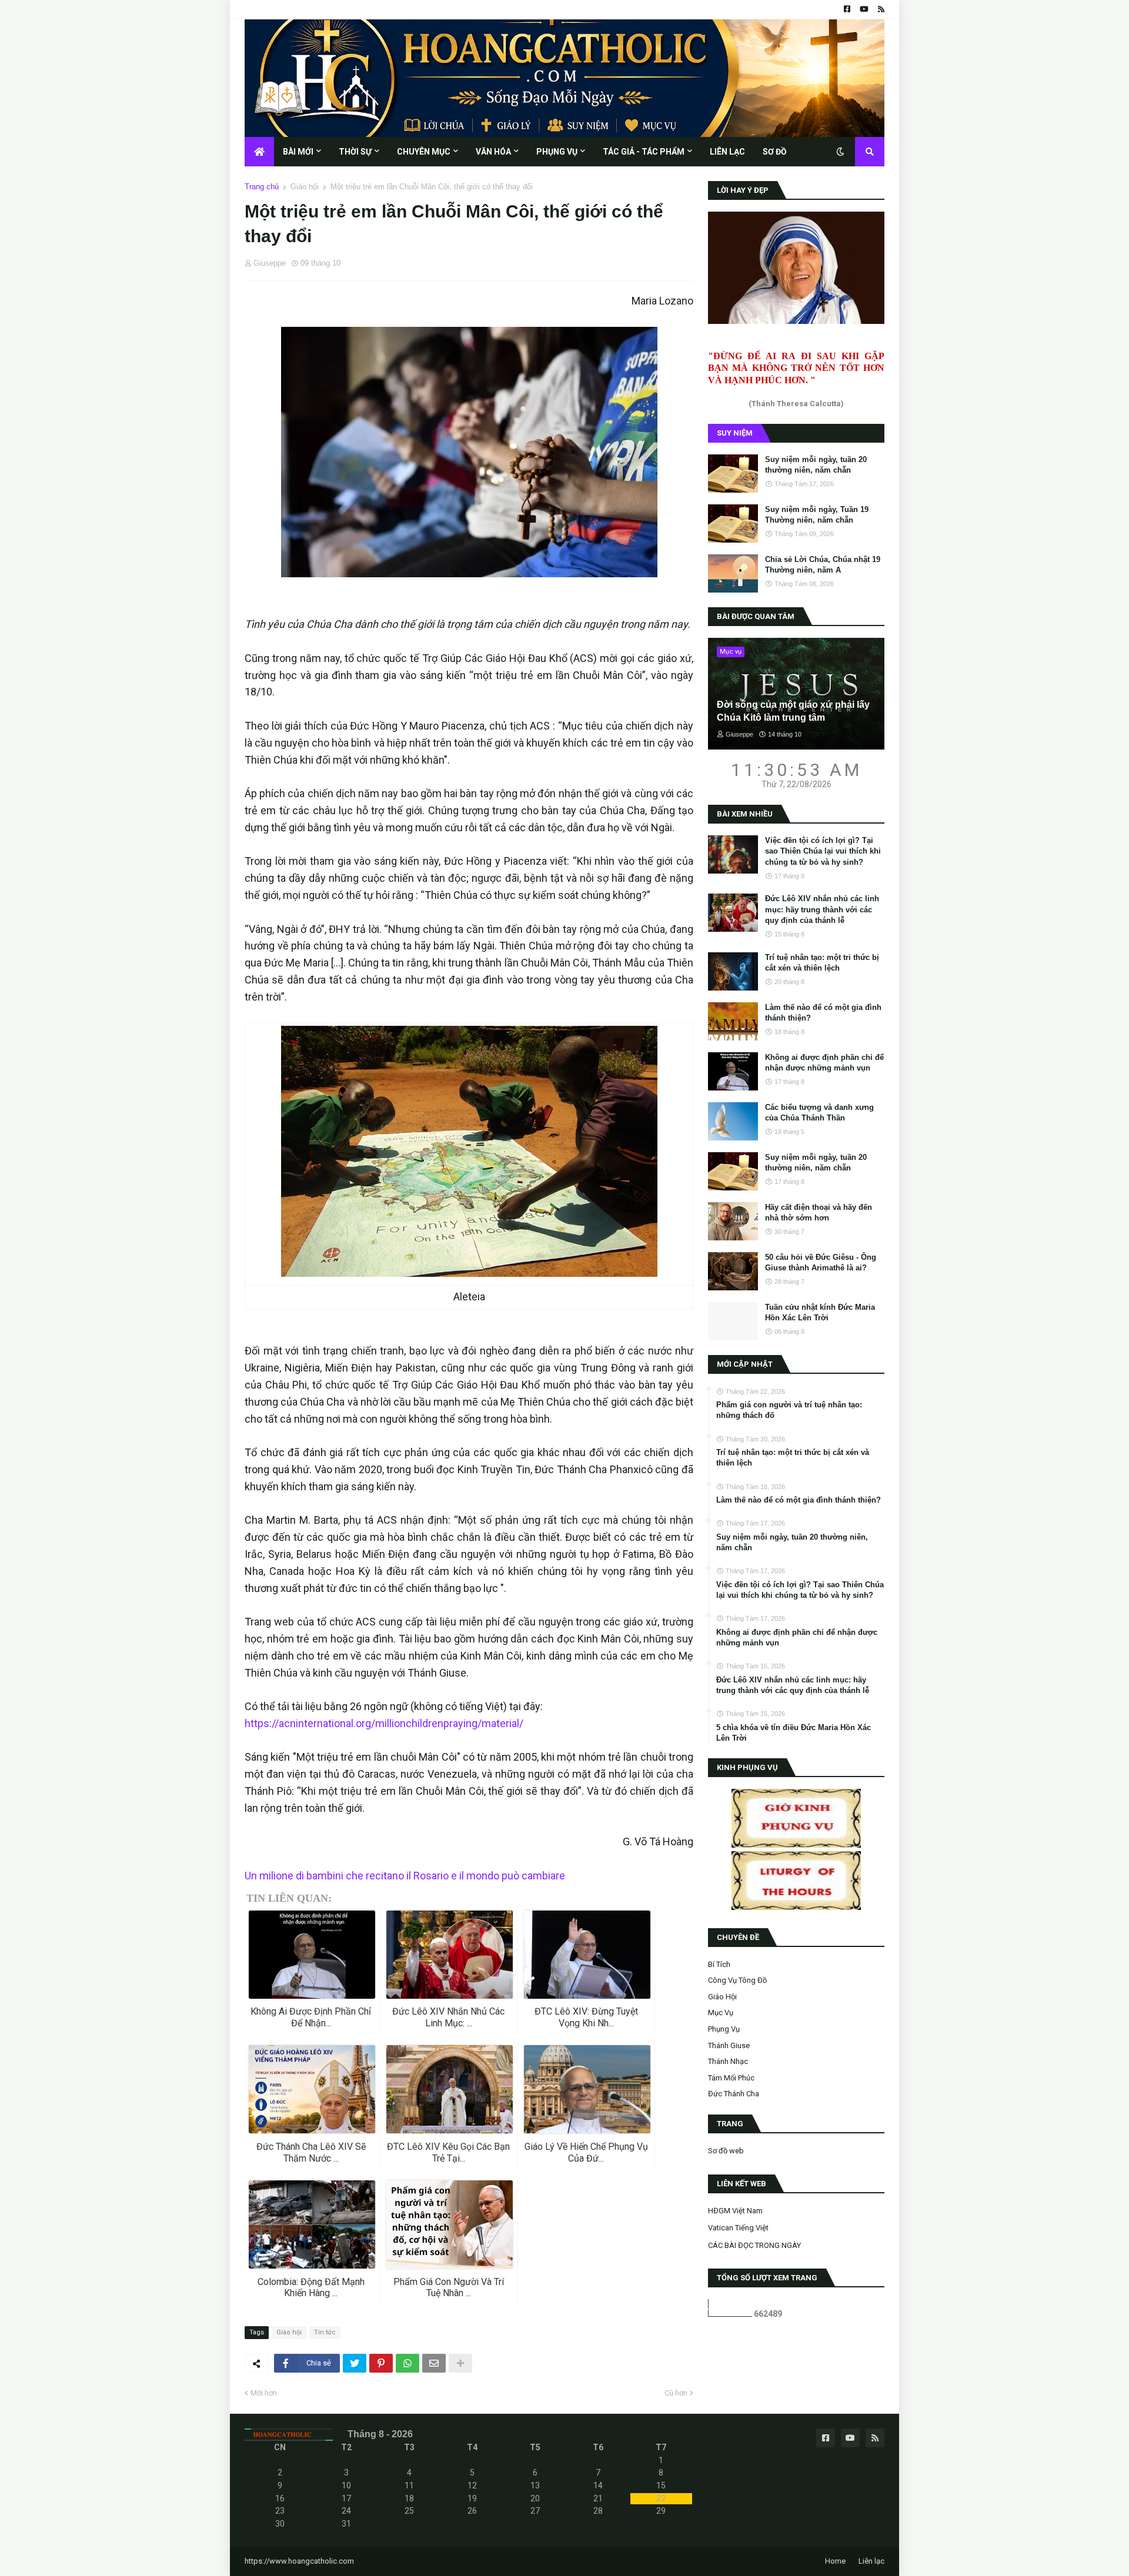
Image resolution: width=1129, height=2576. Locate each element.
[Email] (434, 2363)
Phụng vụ (724, 2029)
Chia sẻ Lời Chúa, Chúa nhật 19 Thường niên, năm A (823, 565)
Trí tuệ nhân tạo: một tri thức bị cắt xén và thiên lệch (822, 963)
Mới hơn (264, 2393)
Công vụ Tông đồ (737, 1980)
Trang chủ (262, 187)
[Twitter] (355, 2363)
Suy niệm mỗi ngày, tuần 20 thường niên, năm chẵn (816, 465)
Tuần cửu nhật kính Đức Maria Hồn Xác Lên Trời (820, 1312)
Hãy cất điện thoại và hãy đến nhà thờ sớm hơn (819, 1212)
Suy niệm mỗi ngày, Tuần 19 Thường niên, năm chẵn (817, 515)
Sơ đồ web (726, 2151)
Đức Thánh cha (734, 2094)
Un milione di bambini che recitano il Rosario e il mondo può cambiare (405, 1876)
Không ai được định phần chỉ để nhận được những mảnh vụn (824, 1063)
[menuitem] (259, 152)
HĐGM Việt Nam (735, 2211)
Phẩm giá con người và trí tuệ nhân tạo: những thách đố (789, 1410)
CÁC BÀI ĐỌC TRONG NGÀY (754, 2245)
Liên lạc (871, 2561)
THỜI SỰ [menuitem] (355, 152)
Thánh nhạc (728, 2061)
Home (835, 2561)
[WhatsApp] (407, 2363)
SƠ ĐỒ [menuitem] (775, 152)
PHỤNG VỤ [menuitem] (557, 152)
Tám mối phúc (731, 2078)
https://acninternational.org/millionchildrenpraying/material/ (384, 1723)
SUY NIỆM (735, 433)
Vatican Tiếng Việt (738, 2228)
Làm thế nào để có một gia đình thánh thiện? (823, 1013)
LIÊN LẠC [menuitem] (727, 152)
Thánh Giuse (729, 2045)
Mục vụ (721, 2013)
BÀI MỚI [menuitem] (298, 152)
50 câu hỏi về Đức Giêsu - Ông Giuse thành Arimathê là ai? (821, 1262)
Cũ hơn (676, 2393)
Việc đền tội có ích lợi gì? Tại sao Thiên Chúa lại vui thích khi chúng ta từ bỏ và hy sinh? (823, 851)
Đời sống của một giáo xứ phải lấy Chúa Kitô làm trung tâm (793, 711)
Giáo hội (305, 187)
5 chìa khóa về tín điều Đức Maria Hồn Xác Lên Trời (794, 1733)
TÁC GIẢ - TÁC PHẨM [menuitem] (644, 152)
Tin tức (325, 2332)
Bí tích (719, 1964)
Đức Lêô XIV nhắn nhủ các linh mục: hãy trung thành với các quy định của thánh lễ (822, 909)
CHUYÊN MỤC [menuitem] (424, 152)
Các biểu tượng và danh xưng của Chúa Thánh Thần (819, 1113)
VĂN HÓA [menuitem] (493, 152)
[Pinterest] (381, 2363)
